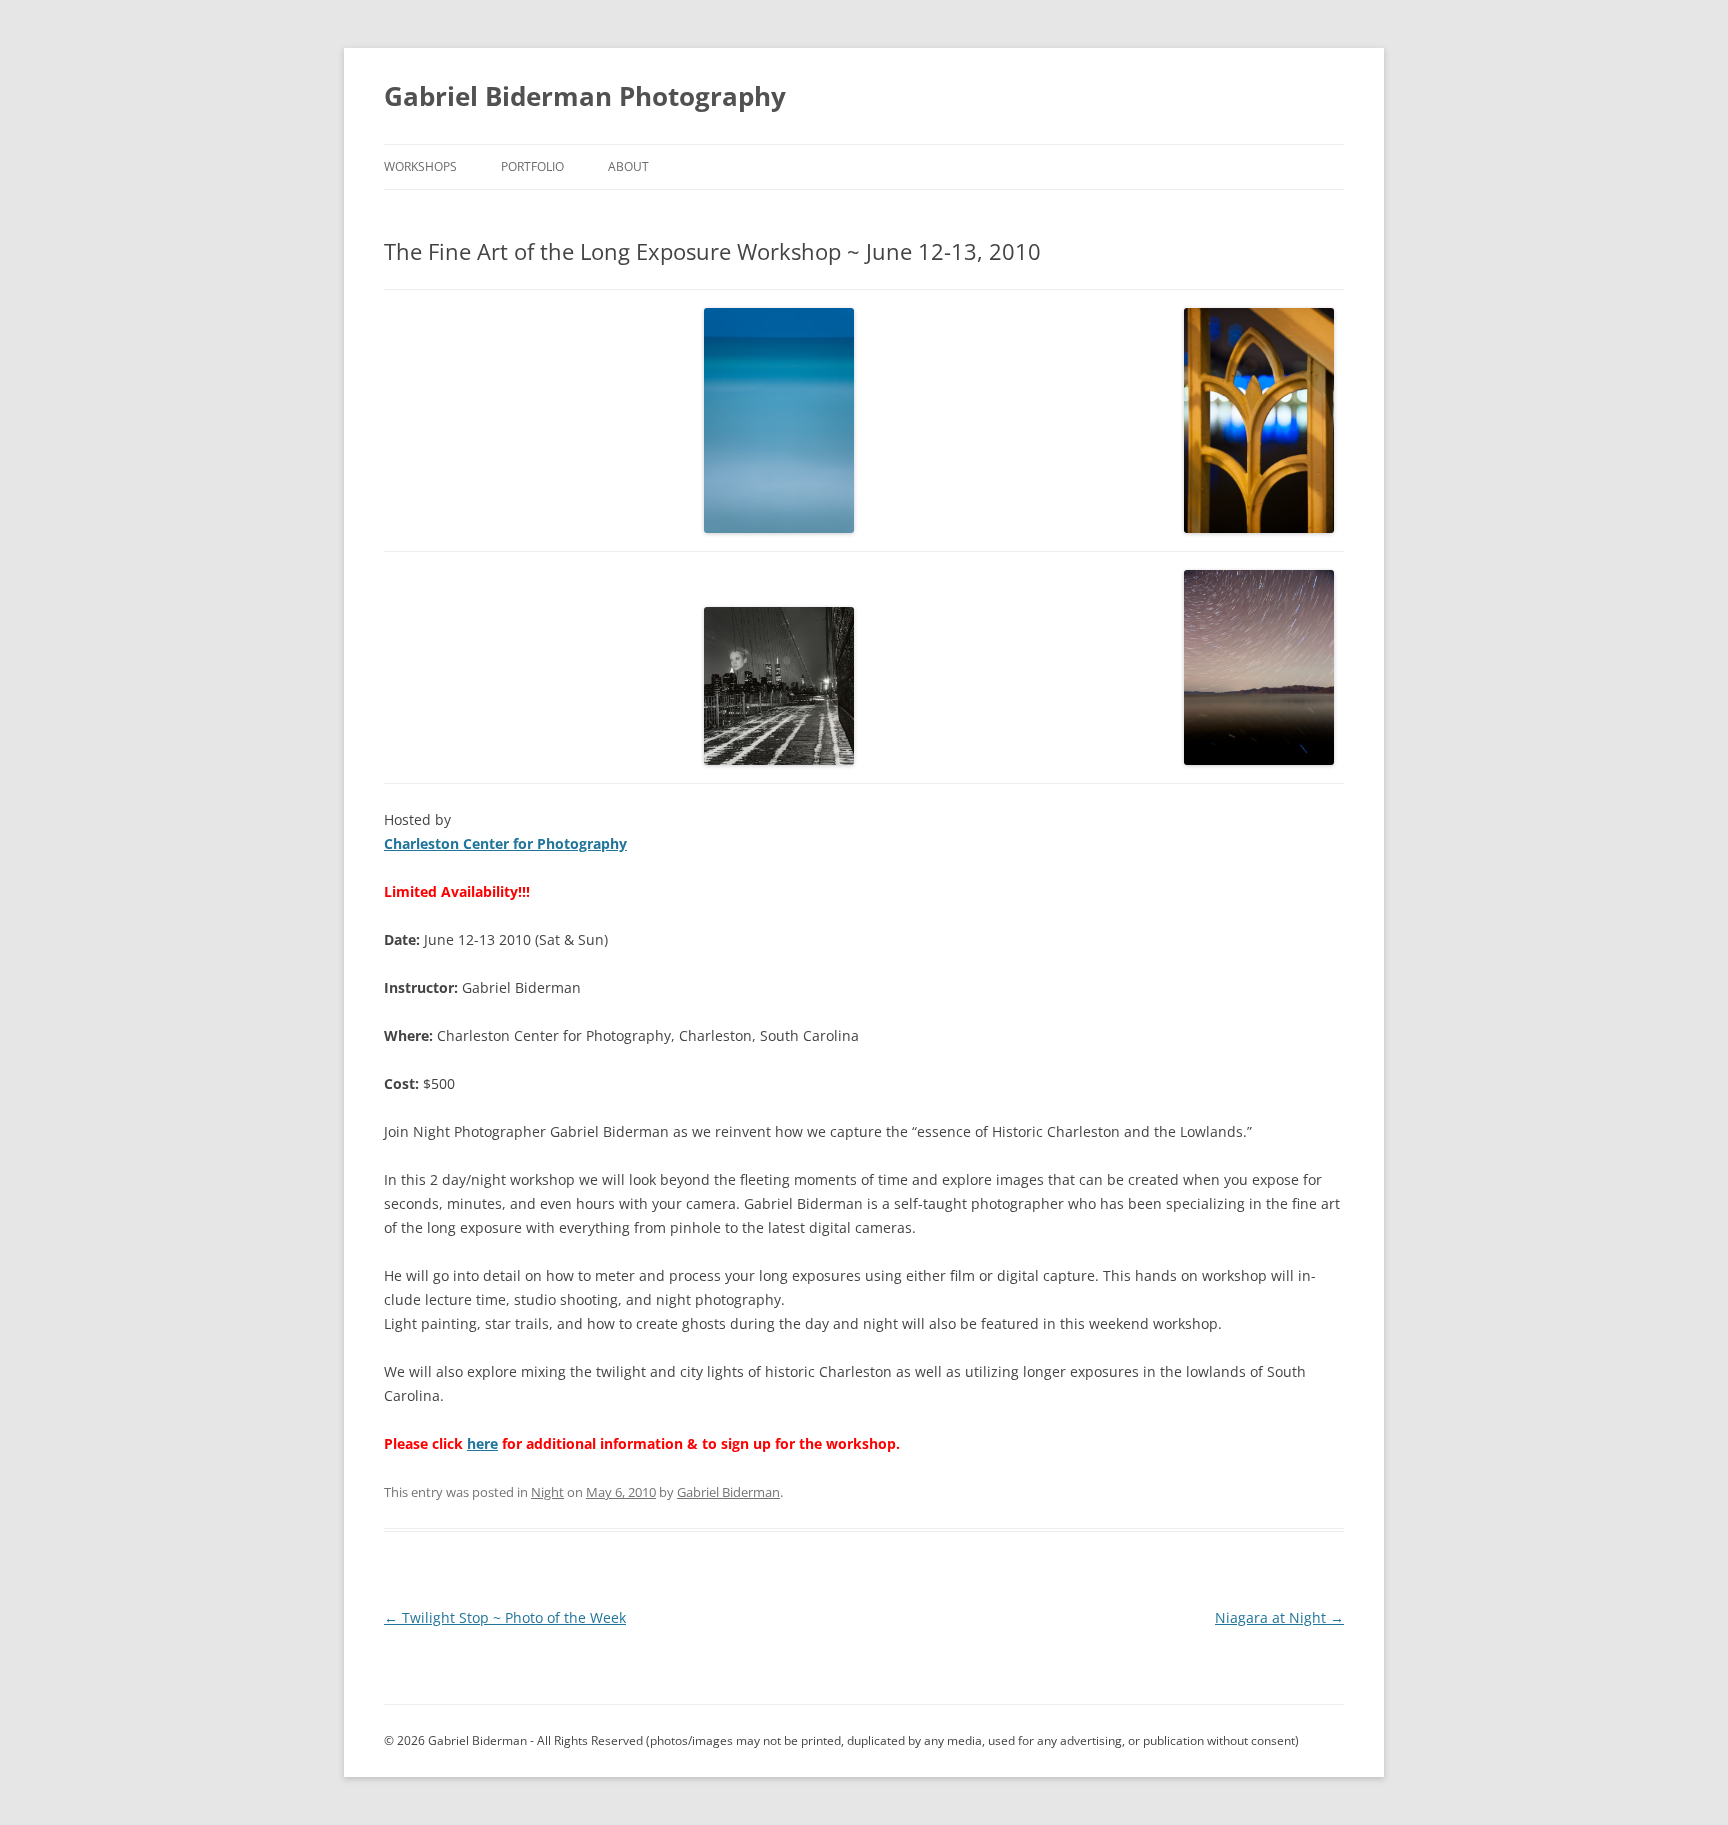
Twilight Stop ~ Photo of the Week (505, 1617)
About (628, 166)
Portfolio (532, 166)
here (482, 1443)
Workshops (420, 166)
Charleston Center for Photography (505, 843)
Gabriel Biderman (728, 1492)
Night (547, 1492)
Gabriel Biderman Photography (585, 96)
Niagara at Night (1279, 1617)
